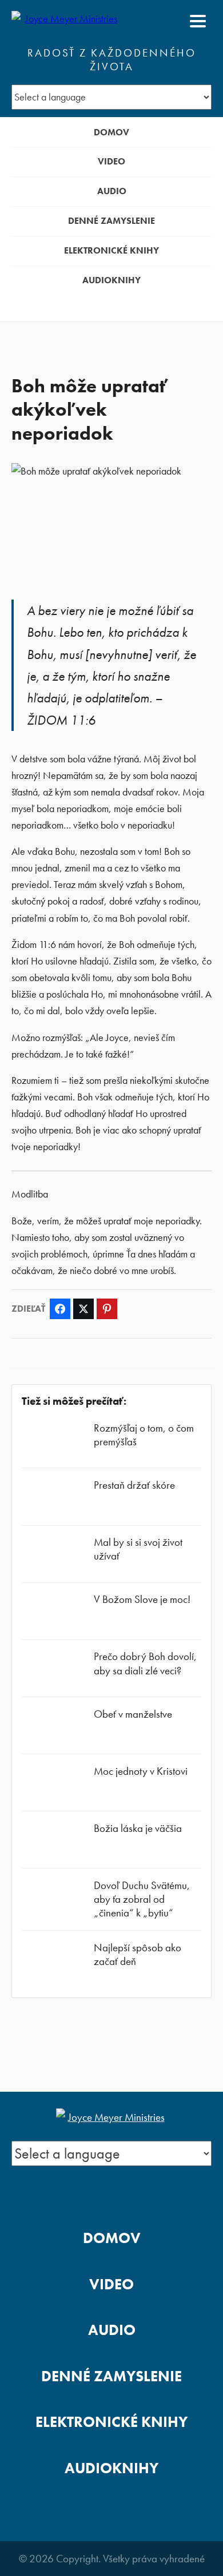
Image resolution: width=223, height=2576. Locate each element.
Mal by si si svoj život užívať (138, 1549)
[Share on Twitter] (83, 1309)
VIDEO (111, 161)
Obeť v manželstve (133, 1714)
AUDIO (112, 191)
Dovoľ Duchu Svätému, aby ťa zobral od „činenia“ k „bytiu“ (142, 1899)
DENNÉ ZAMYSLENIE (111, 221)
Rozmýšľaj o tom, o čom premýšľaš (144, 1435)
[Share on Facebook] (60, 1309)
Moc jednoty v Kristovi (141, 1771)
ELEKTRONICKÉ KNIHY (111, 250)
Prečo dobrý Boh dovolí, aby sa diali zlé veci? (145, 1663)
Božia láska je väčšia (138, 1828)
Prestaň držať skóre (134, 1485)
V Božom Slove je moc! (142, 1599)
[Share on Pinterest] (107, 1309)
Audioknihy (111, 280)
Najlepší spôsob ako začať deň (138, 1954)
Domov (111, 132)
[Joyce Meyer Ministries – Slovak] (67, 21)
